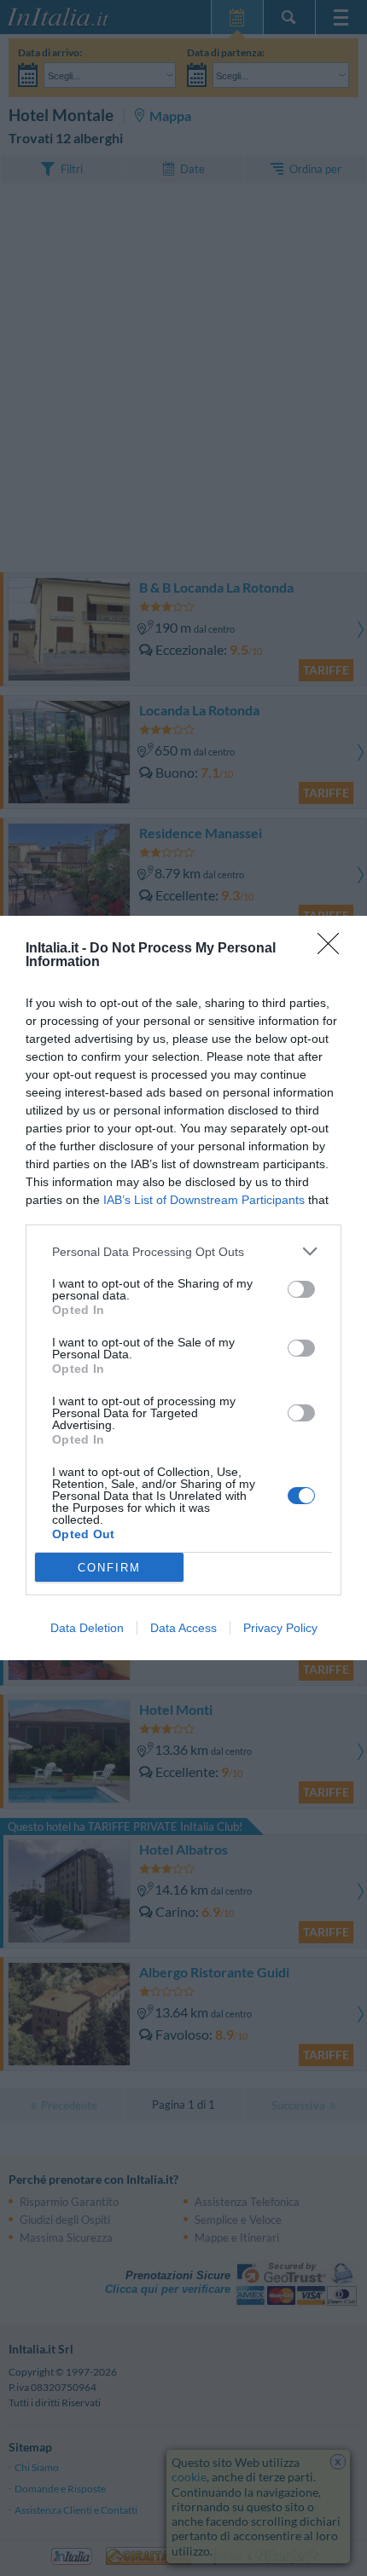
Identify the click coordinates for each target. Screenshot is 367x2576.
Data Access (183, 1628)
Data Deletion (87, 1628)
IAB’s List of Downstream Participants (204, 1200)
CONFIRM (109, 1568)
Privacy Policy (280, 1628)
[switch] (301, 1289)
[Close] (334, 949)
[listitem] (183, 1251)
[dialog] (183, 1288)
